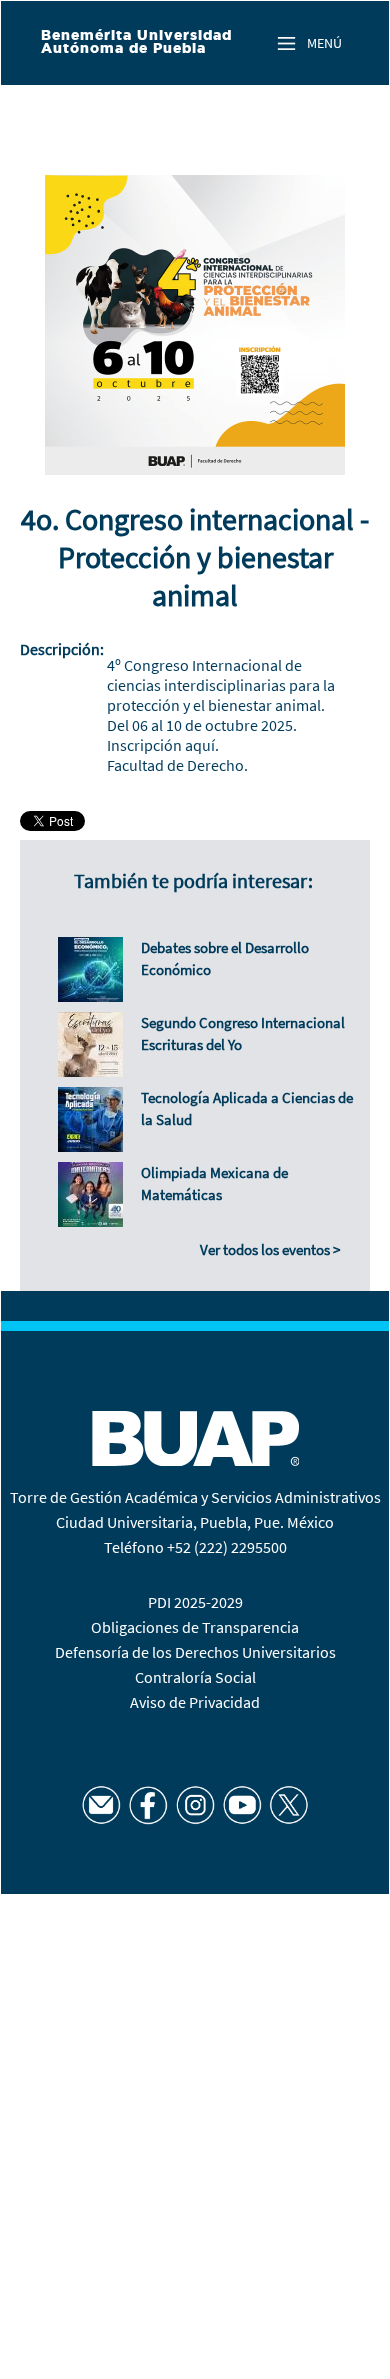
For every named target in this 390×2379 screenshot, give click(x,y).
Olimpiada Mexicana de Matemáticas (214, 1183)
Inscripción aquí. (163, 745)
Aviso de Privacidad (195, 1702)
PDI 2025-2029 (195, 1602)
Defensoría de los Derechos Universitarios (195, 1652)
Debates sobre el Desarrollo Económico (225, 958)
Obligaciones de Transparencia (195, 1627)
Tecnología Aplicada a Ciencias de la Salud (247, 1108)
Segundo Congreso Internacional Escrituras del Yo (243, 1033)
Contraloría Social (195, 1677)
